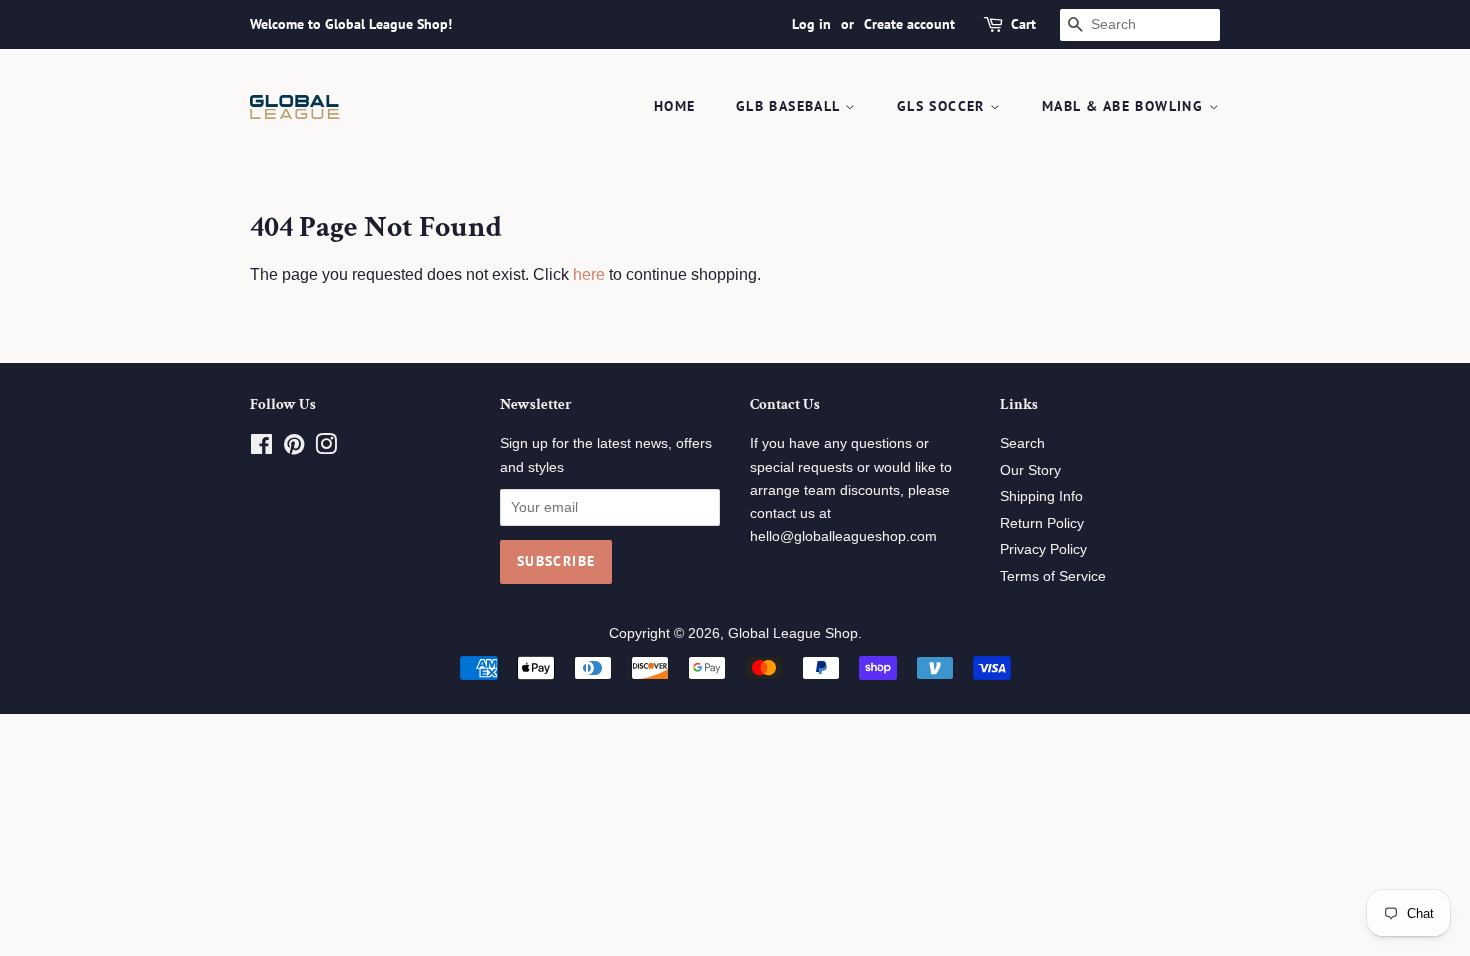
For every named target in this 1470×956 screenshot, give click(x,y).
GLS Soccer (943, 106)
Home (675, 106)
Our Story (1030, 470)
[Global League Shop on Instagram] (326, 448)
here (589, 274)
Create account (909, 24)
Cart (1023, 24)
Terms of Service (1053, 576)
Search (1022, 443)
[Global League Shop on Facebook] (261, 448)
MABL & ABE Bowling (1125, 106)
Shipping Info (1041, 496)
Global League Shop (793, 633)
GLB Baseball (790, 106)
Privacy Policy (1043, 549)
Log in (811, 24)
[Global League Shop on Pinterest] (294, 448)
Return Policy (1042, 523)
